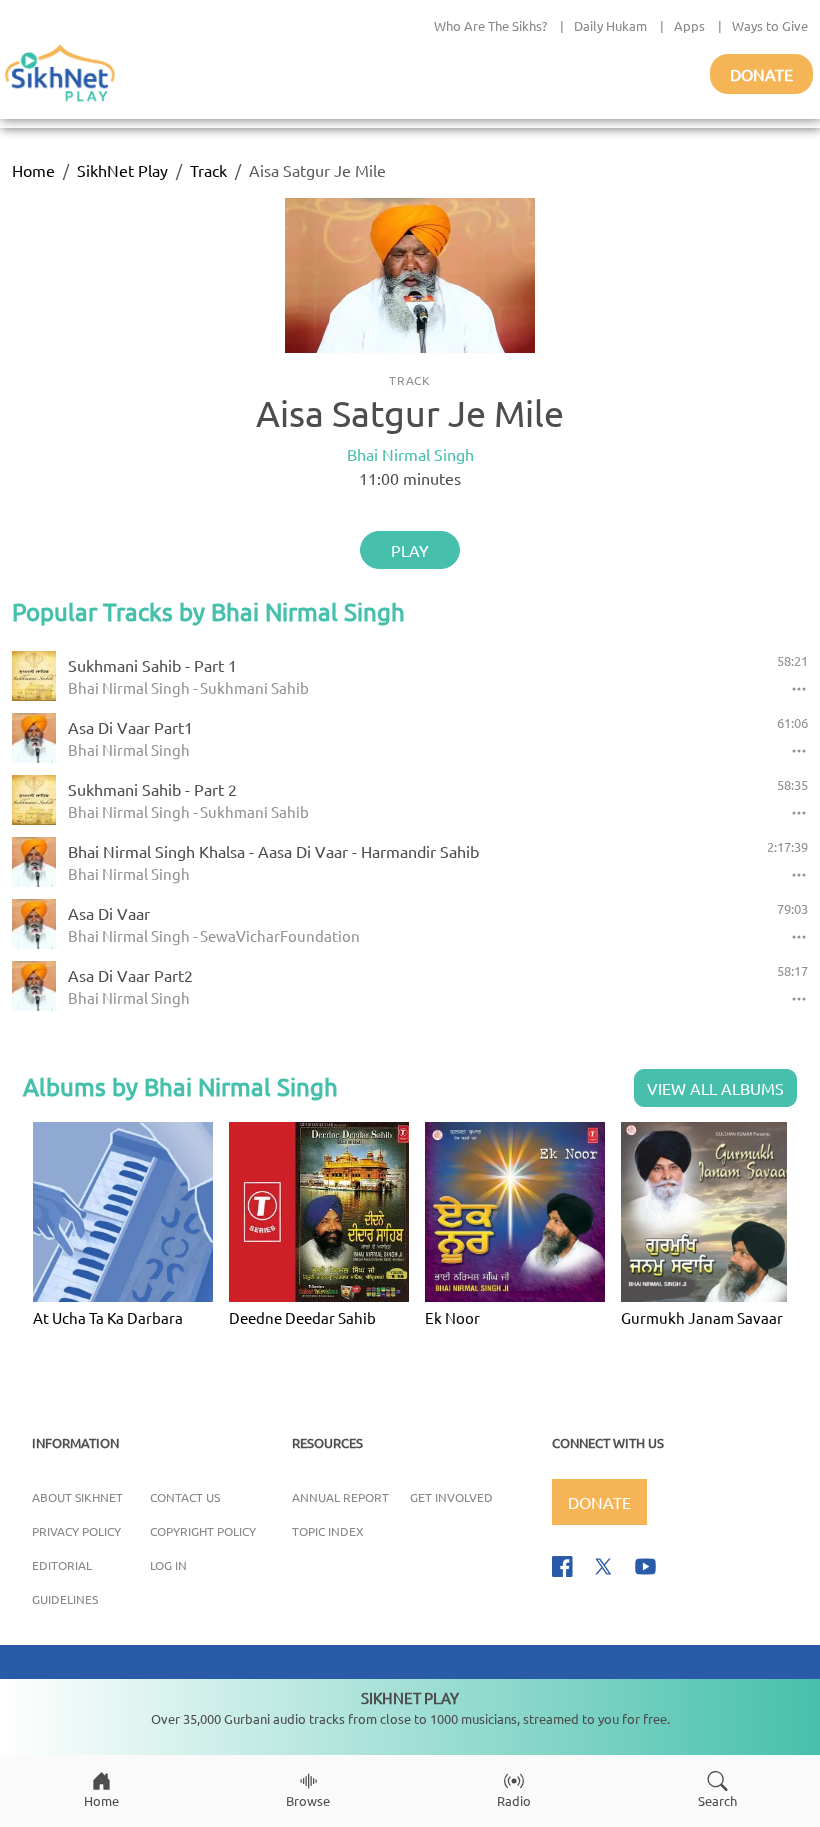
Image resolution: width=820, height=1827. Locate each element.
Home (33, 170)
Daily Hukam (610, 25)
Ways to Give (770, 25)
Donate (761, 74)
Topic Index (328, 1531)
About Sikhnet (77, 1497)
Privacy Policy (76, 1531)
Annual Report (340, 1497)
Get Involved (451, 1497)
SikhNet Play (122, 170)
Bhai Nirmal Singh (410, 454)
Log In (168, 1565)
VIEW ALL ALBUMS (715, 1088)
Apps (689, 25)
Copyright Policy (203, 1531)
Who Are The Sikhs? (490, 25)
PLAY (410, 550)
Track (208, 170)
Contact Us (185, 1497)
